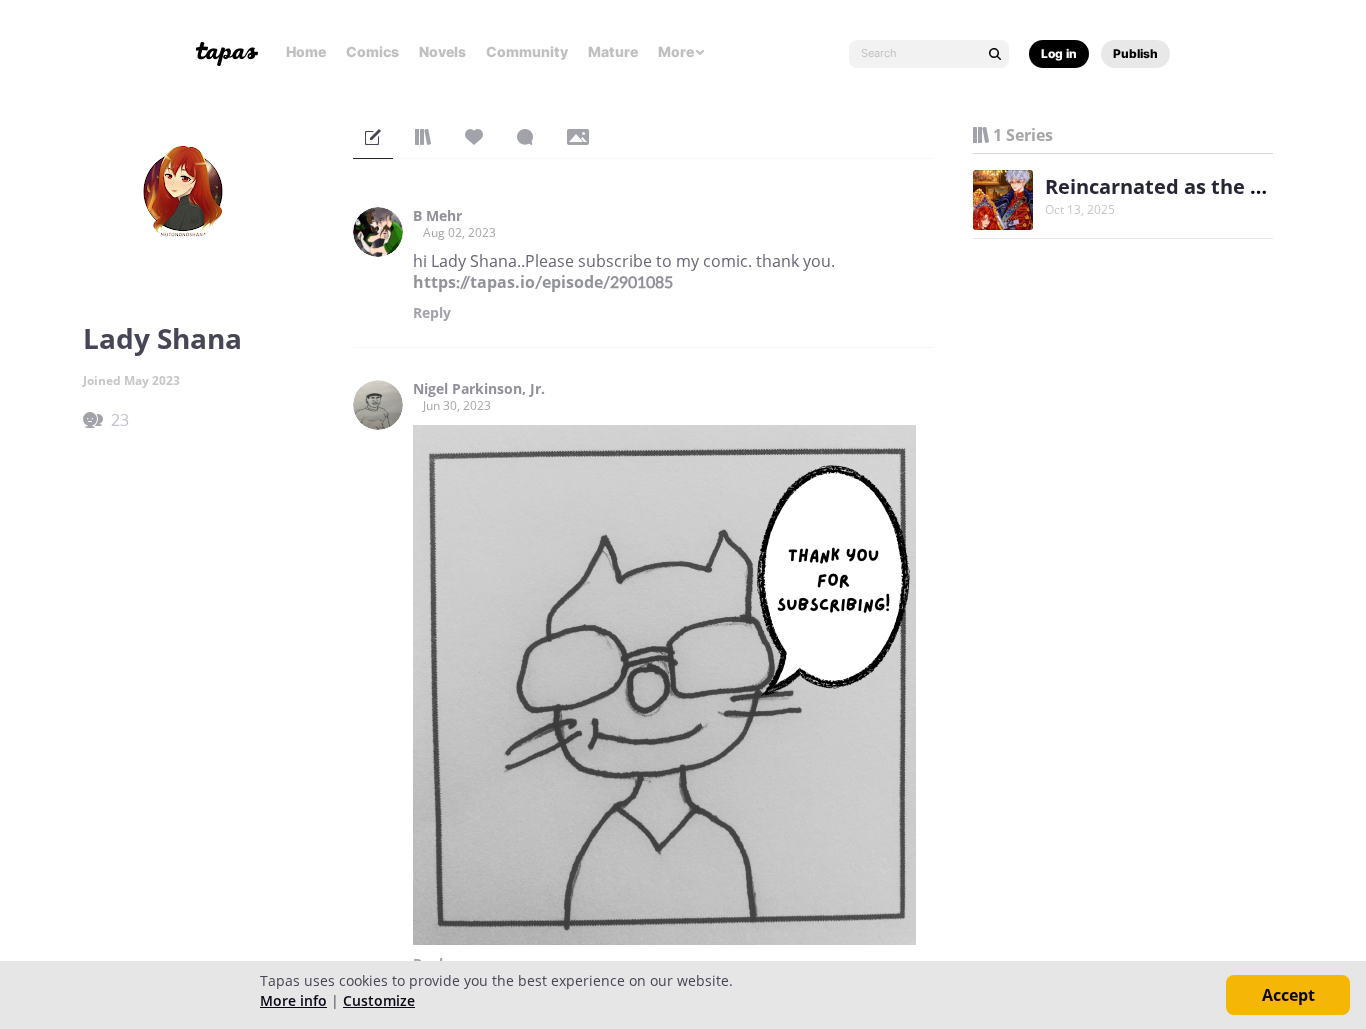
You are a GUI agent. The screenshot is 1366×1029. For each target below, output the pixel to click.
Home (306, 51)
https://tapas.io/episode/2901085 (543, 282)
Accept (1288, 995)
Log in (1059, 53)
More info (293, 1000)
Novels (442, 51)
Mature (613, 51)
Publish (1135, 53)
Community (527, 51)
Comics (372, 51)
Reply (432, 313)
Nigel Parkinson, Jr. (479, 389)
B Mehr (437, 216)
